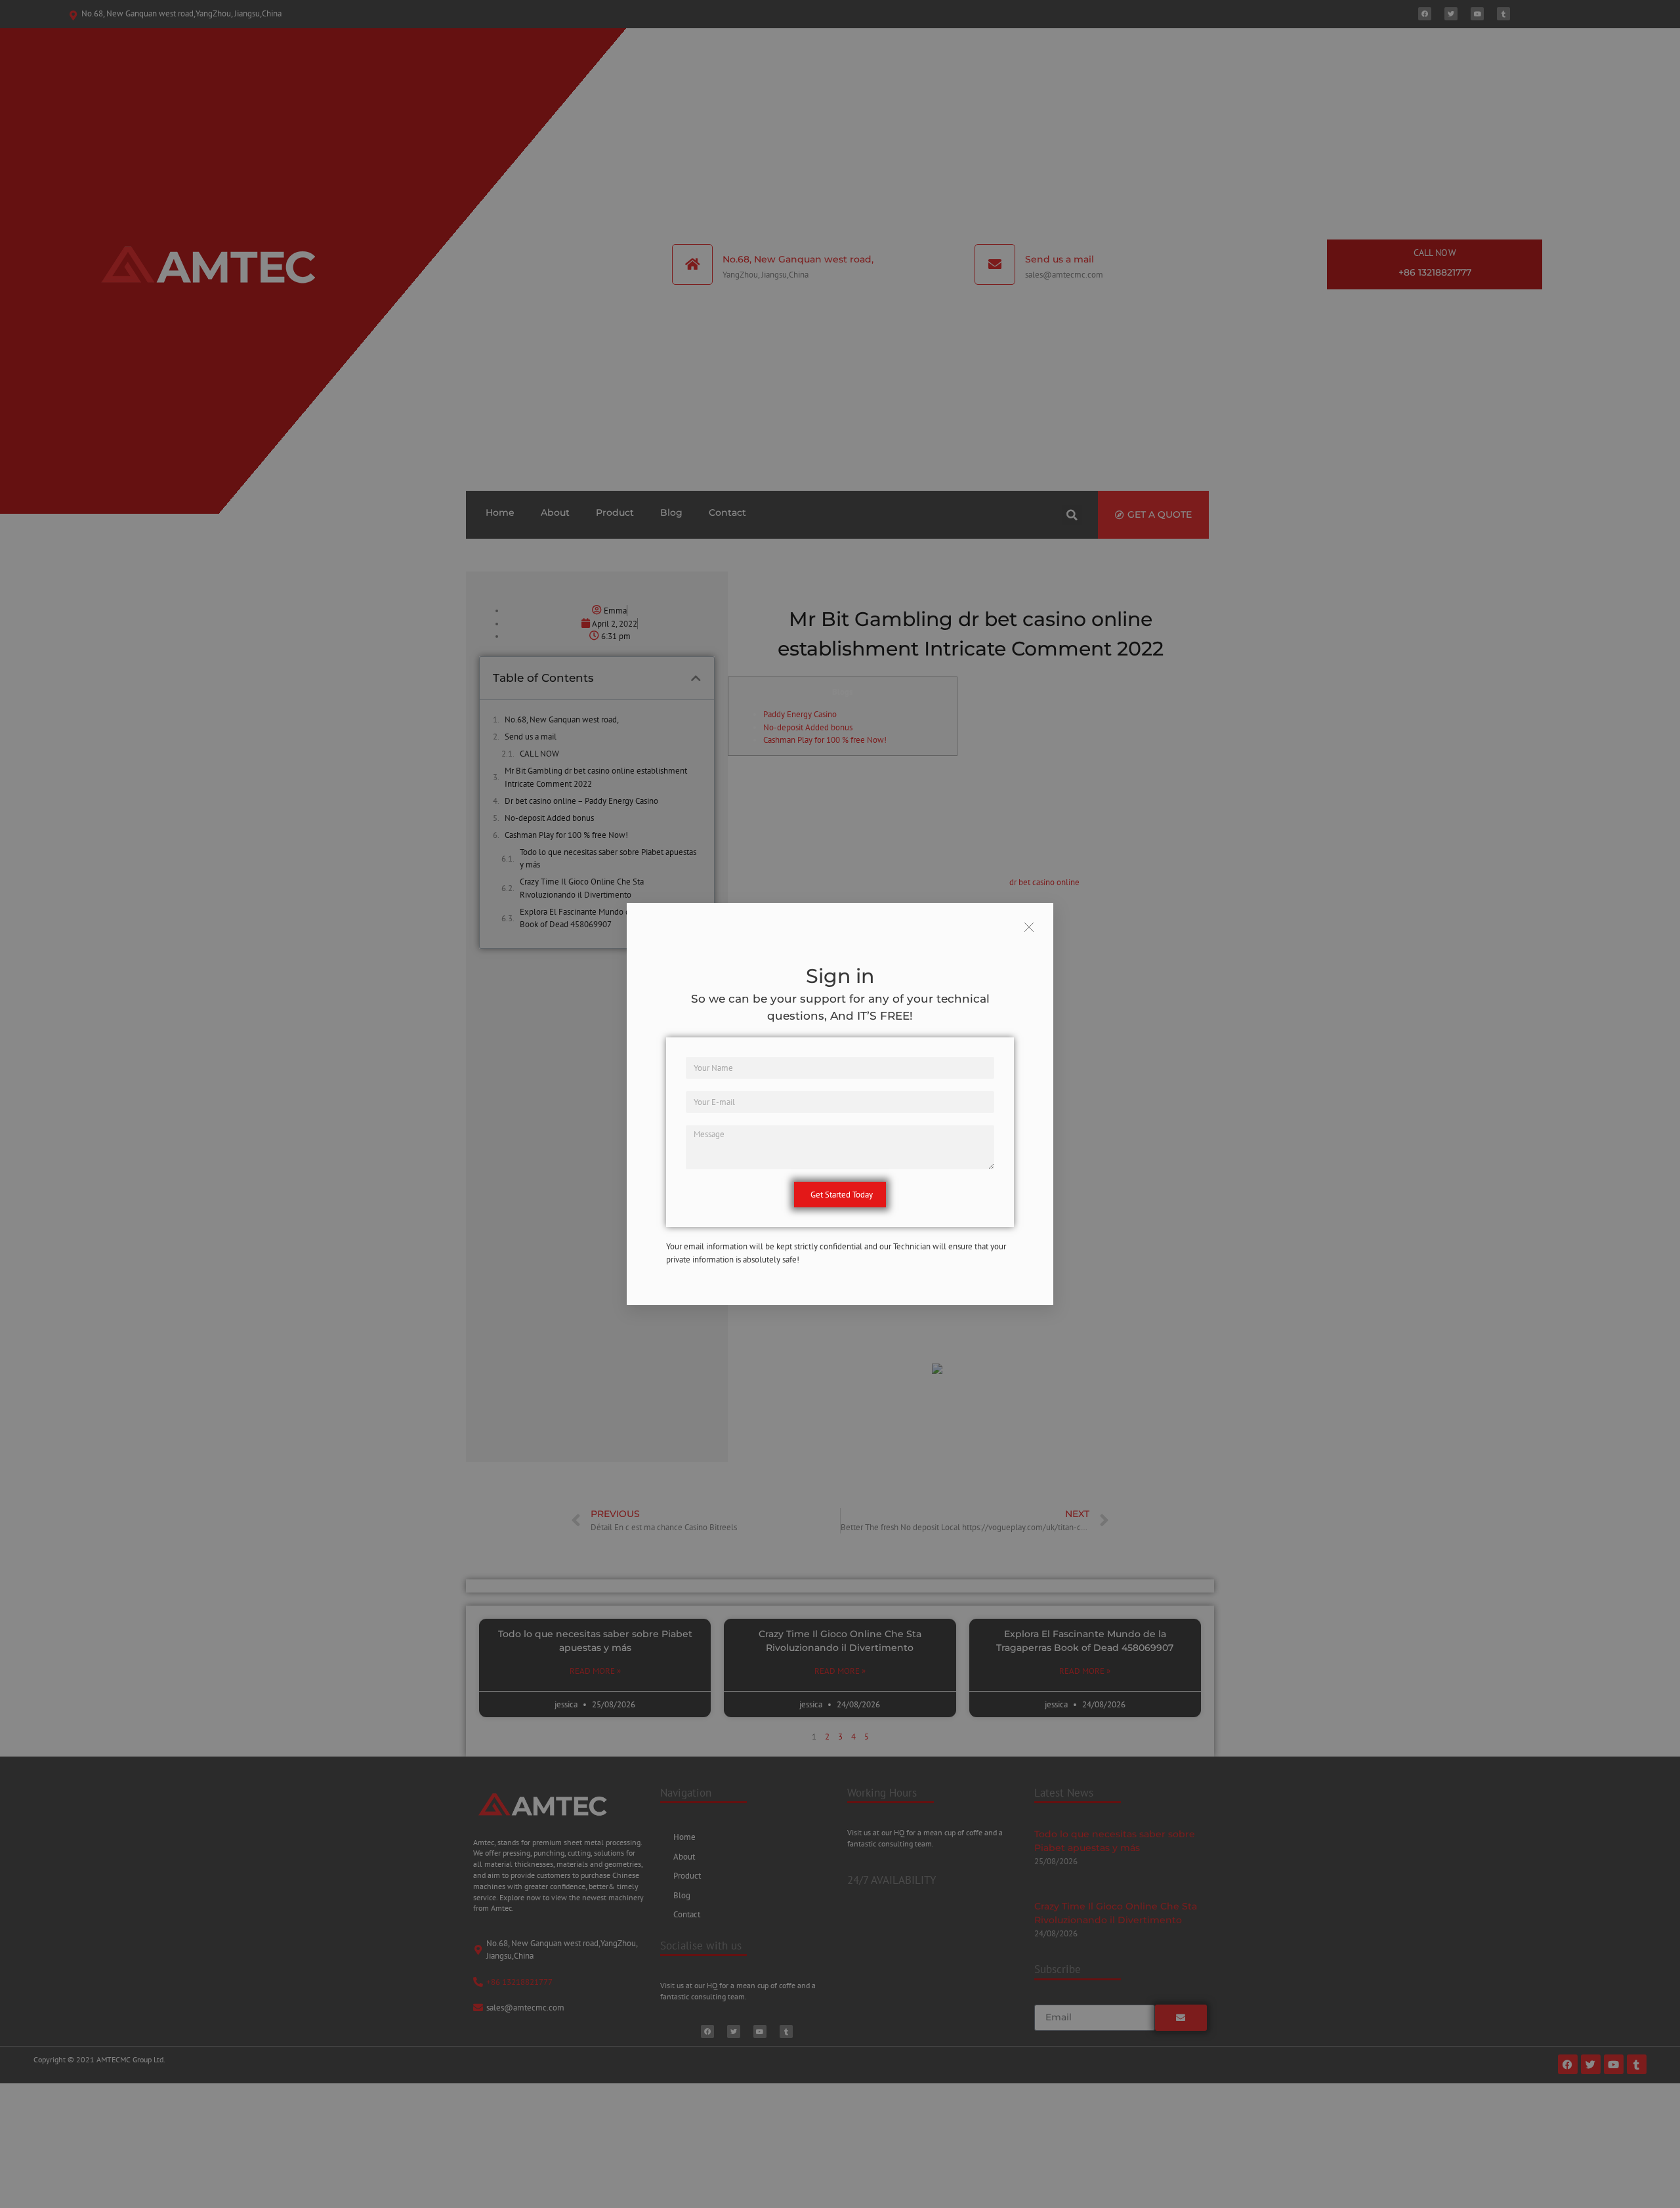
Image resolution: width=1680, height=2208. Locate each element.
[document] (840, 1104)
